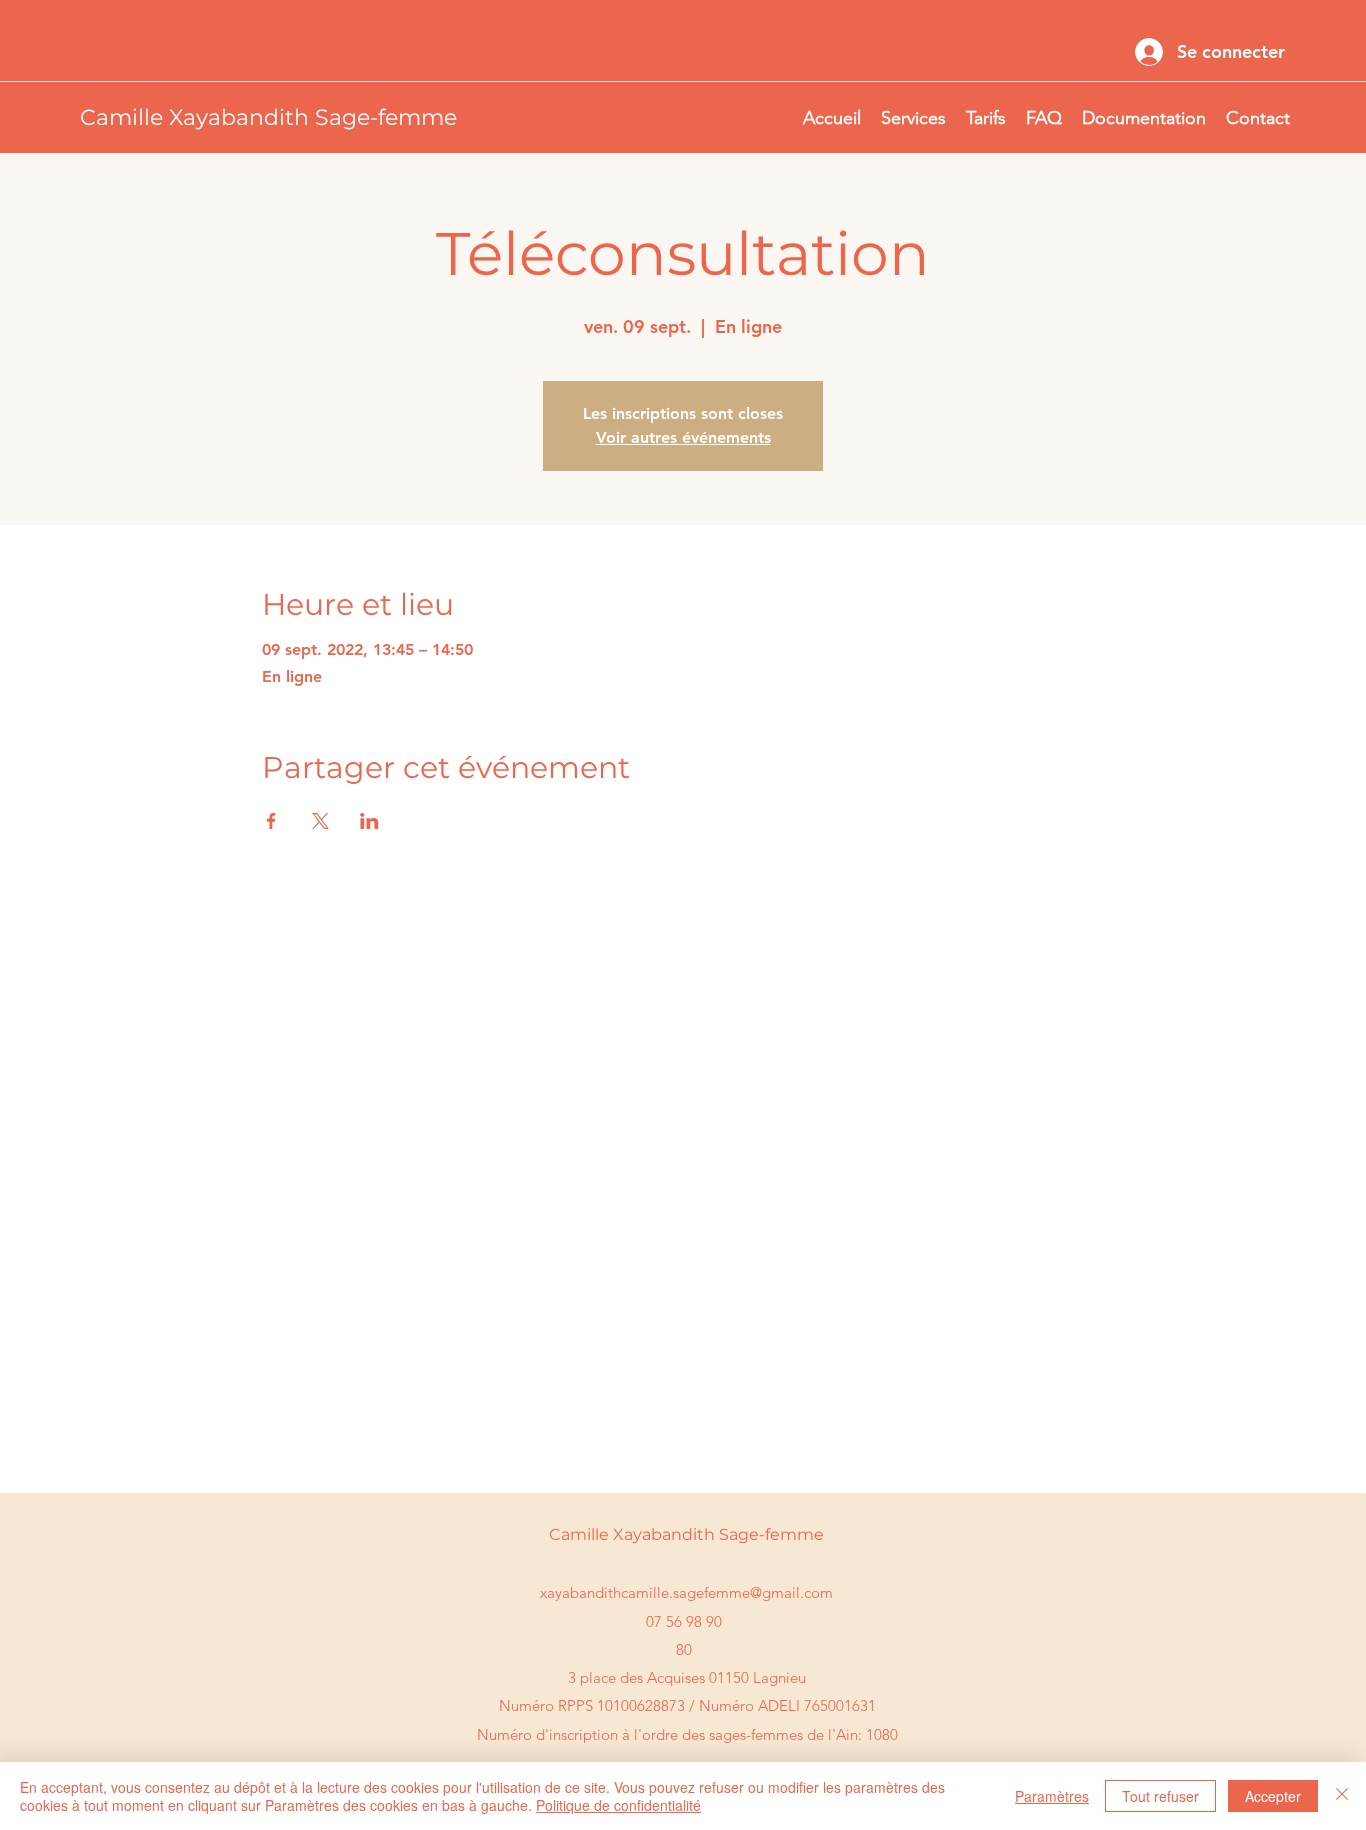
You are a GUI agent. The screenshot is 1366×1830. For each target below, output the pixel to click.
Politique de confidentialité (618, 1805)
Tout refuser (1160, 1796)
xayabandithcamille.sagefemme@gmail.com (686, 1592)
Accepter (1273, 1796)
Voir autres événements (683, 437)
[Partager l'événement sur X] (320, 821)
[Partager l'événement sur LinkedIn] (369, 821)
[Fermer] (1342, 1796)
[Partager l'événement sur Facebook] (271, 821)
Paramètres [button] (1052, 1796)
